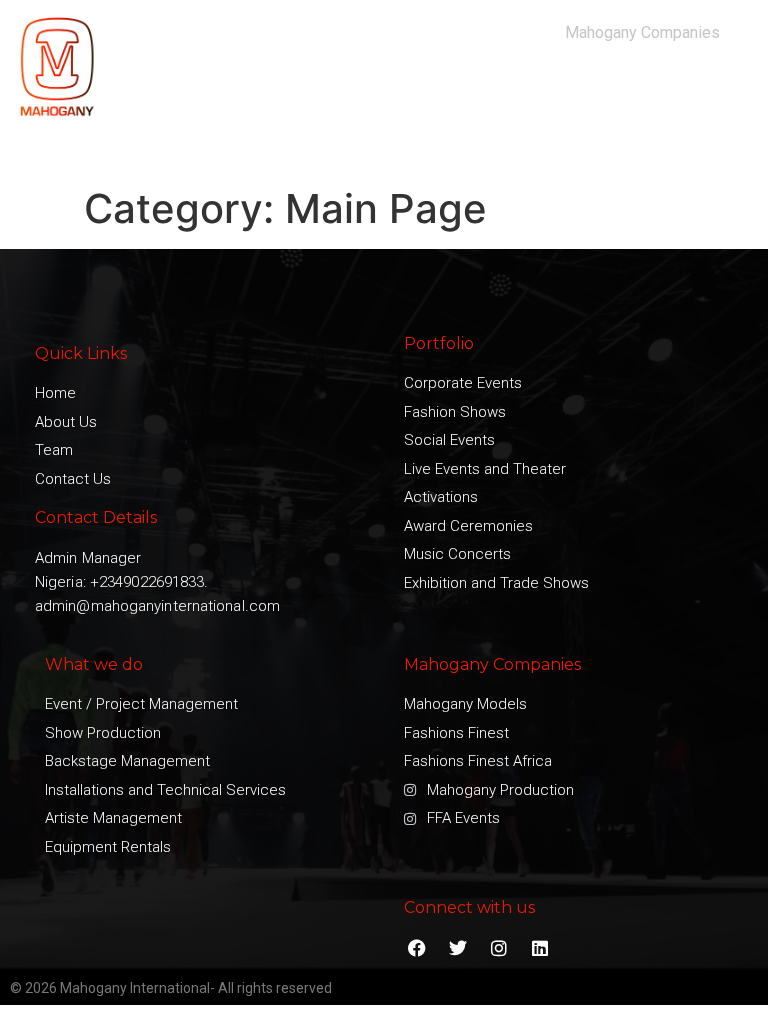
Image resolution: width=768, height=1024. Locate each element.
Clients (434, 98)
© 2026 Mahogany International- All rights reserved (171, 988)
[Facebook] (416, 948)
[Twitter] (457, 948)
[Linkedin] (540, 948)
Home (172, 98)
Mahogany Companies (642, 32)
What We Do (352, 98)
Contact (714, 144)
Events (495, 98)
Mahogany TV (697, 98)
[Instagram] (498, 948)
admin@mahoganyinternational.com (157, 606)
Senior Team (594, 98)
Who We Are (252, 98)
